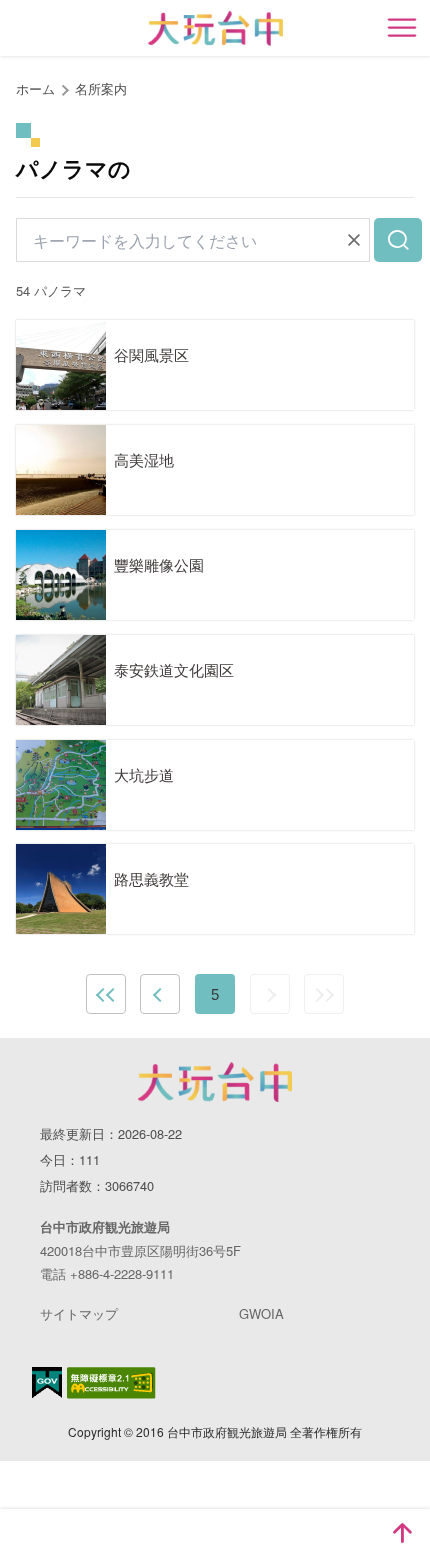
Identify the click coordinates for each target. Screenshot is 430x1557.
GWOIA (261, 1313)
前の (160, 994)
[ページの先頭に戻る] (402, 1533)
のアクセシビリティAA (111, 1383)
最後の (324, 994)
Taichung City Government (215, 1082)
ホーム (35, 88)
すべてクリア (354, 240)
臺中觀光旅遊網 (215, 28)
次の (270, 994)
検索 (398, 240)
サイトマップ (79, 1313)
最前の (106, 994)
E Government (47, 1382)
